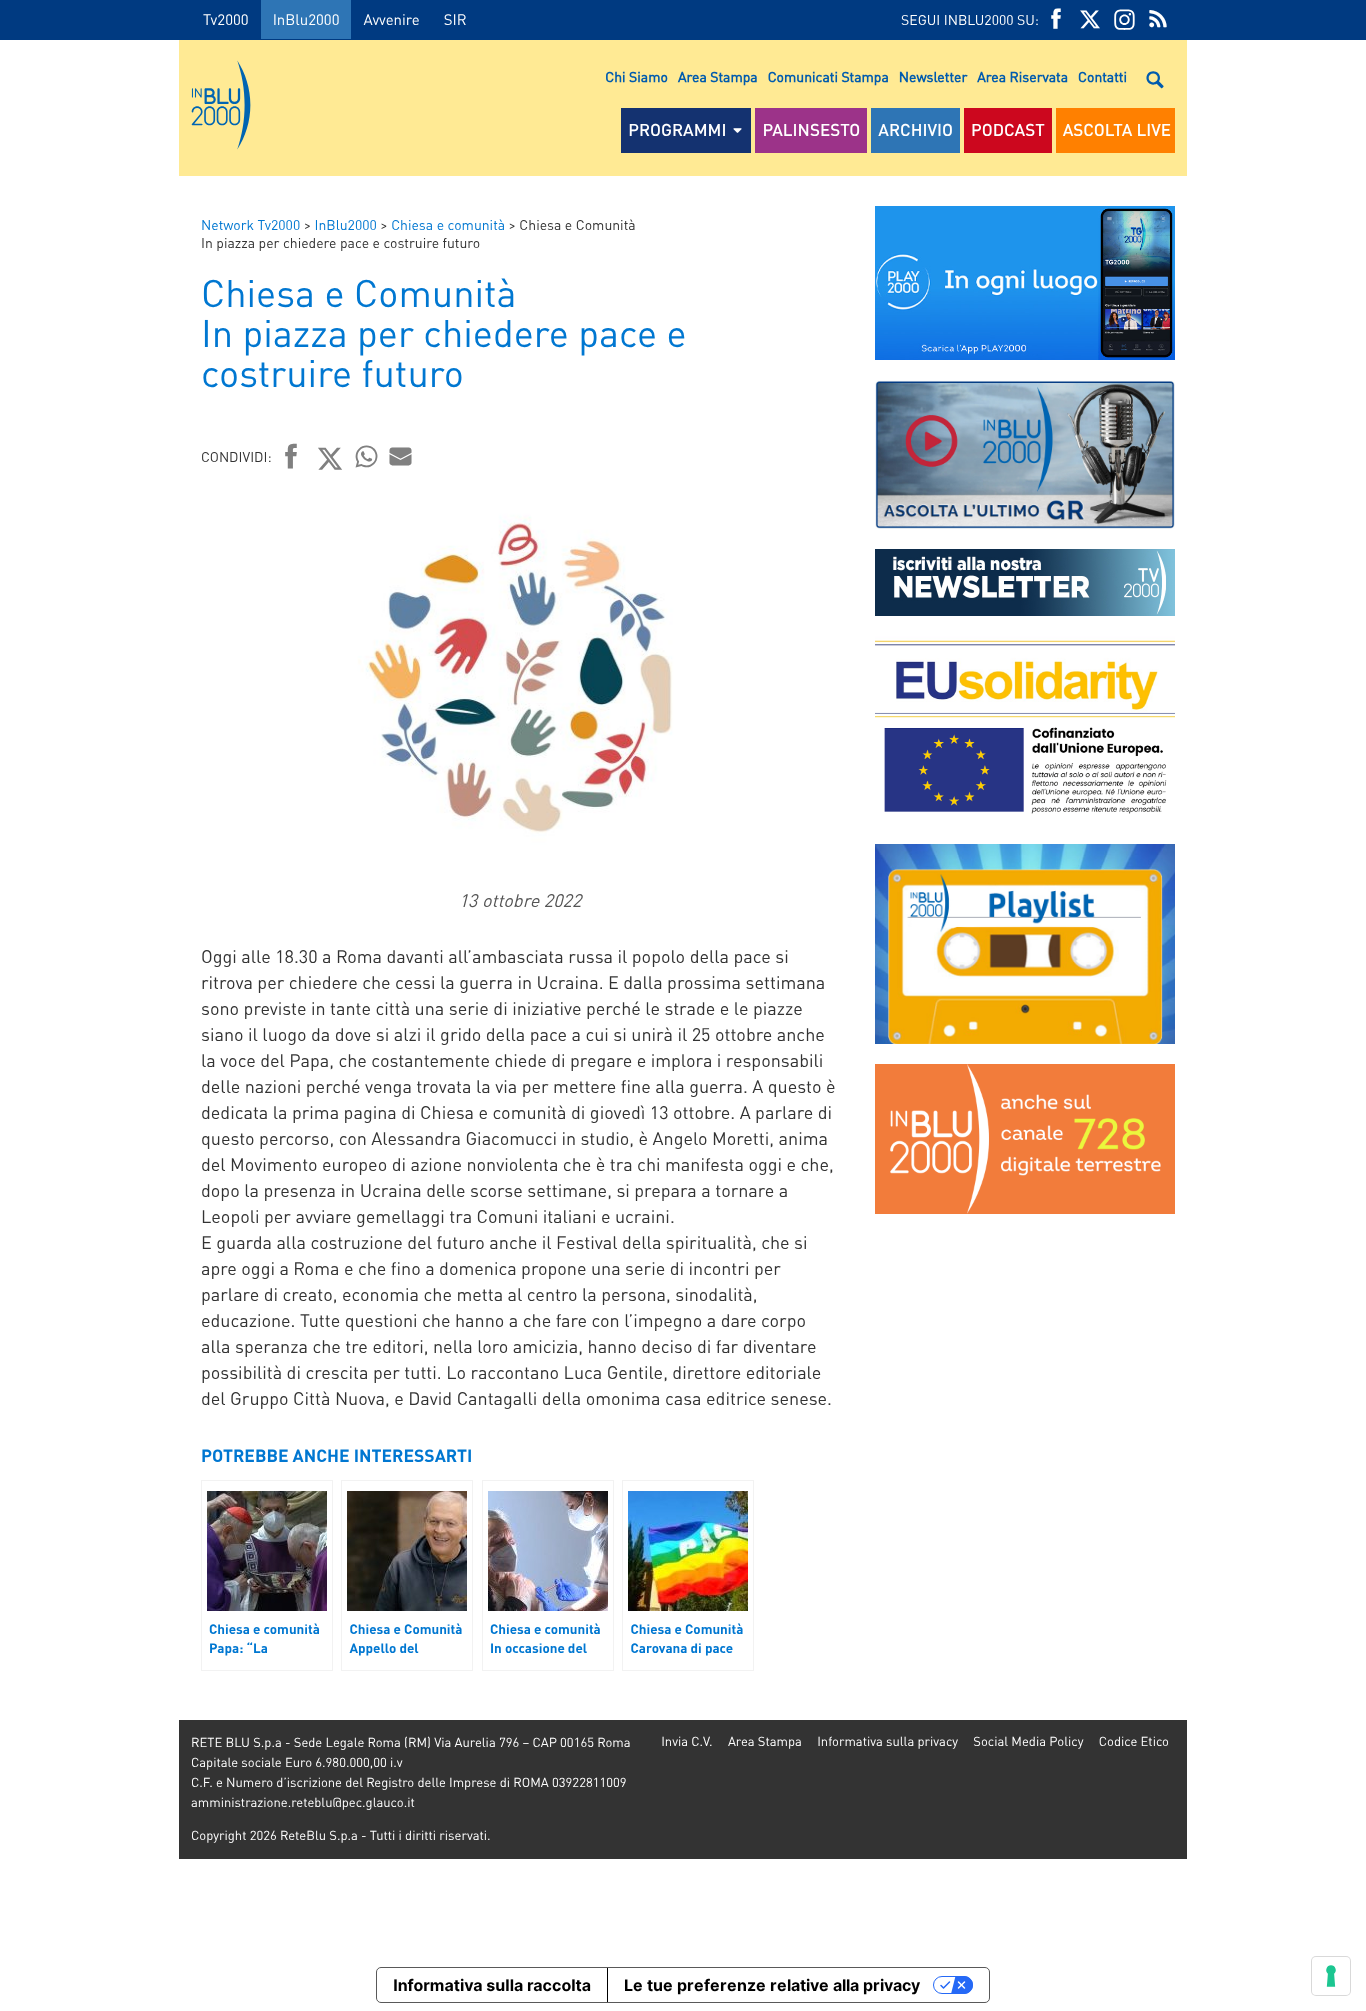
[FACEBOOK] (1056, 19)
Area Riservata (1022, 77)
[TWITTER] (1090, 19)
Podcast (1008, 130)
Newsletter (933, 77)
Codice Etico (1134, 1741)
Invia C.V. (686, 1741)
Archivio (915, 130)
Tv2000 (226, 19)
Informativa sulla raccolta (492, 1985)
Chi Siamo (636, 77)
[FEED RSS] (1158, 19)
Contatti (1102, 77)
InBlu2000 (306, 19)
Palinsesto (811, 130)
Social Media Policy (1028, 1741)
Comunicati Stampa (828, 77)
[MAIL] (401, 456)
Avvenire (391, 19)
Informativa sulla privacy (887, 1741)
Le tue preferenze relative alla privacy (772, 1985)
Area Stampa (718, 77)
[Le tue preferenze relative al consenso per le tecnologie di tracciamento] (1331, 1976)
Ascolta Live (1117, 130)
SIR (455, 19)
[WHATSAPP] (367, 456)
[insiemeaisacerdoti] (89, 1019)
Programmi (677, 130)
